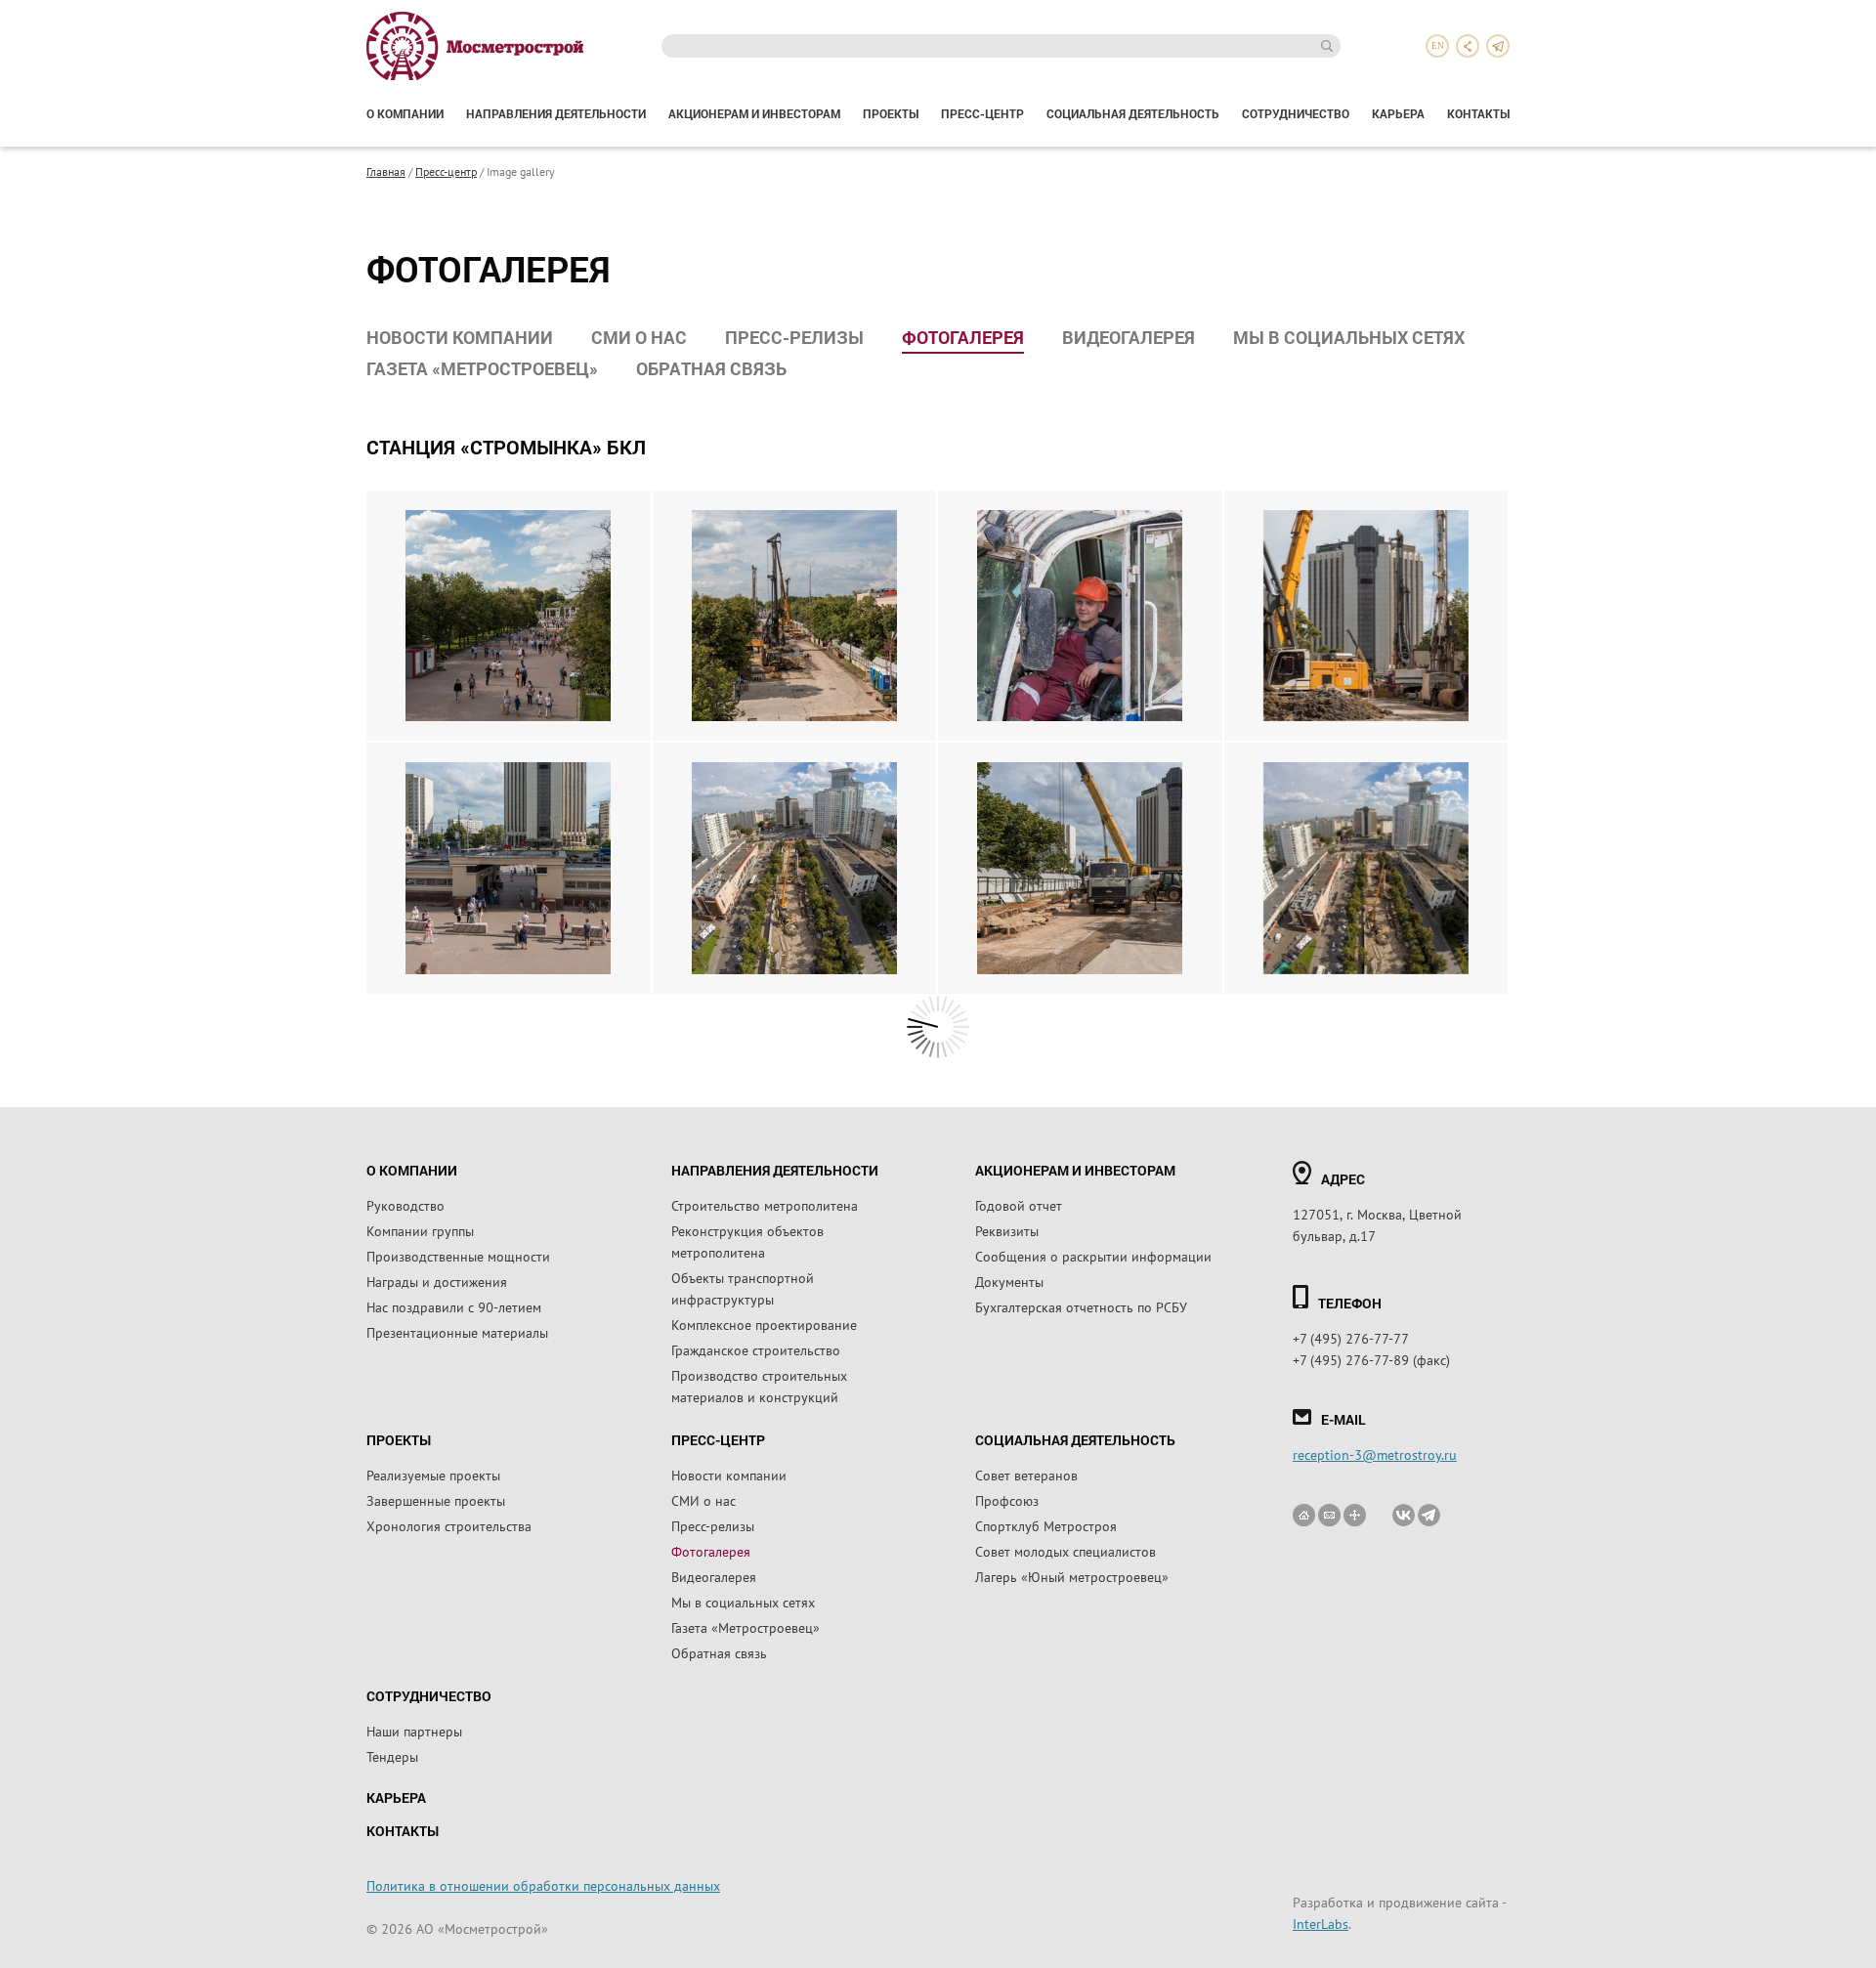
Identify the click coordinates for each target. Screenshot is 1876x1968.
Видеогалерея (1129, 337)
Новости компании (460, 337)
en (1438, 46)
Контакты (1478, 113)
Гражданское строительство (756, 1349)
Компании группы (420, 1230)
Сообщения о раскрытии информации (1093, 1256)
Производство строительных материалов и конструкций (759, 1386)
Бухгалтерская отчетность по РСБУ (1081, 1306)
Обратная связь (711, 368)
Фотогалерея (963, 337)
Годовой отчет (1019, 1205)
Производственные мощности (458, 1256)
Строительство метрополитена (765, 1205)
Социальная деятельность (1133, 113)
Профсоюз (1007, 1500)
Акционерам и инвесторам (754, 113)
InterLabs (1321, 1923)
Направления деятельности (556, 113)
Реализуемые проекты (433, 1475)
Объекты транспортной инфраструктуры (743, 1288)
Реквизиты (1007, 1230)
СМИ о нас (639, 337)
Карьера (1398, 113)
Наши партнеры (414, 1731)
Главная (386, 171)
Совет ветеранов (1026, 1475)
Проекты (891, 113)
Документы (1009, 1281)
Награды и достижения (437, 1281)
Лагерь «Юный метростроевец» (1072, 1576)
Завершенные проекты (436, 1500)
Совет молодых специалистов (1066, 1551)
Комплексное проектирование (764, 1324)
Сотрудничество (1296, 113)
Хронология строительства (449, 1525)
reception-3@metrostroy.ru (1375, 1454)
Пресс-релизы (794, 337)
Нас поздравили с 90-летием (454, 1306)
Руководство (405, 1205)
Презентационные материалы (457, 1332)
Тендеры (392, 1756)
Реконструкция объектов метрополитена (747, 1241)
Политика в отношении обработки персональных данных (543, 1885)
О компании (405, 113)
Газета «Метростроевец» (482, 368)
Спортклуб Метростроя (1046, 1525)
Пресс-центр (982, 113)
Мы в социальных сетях (1349, 337)
